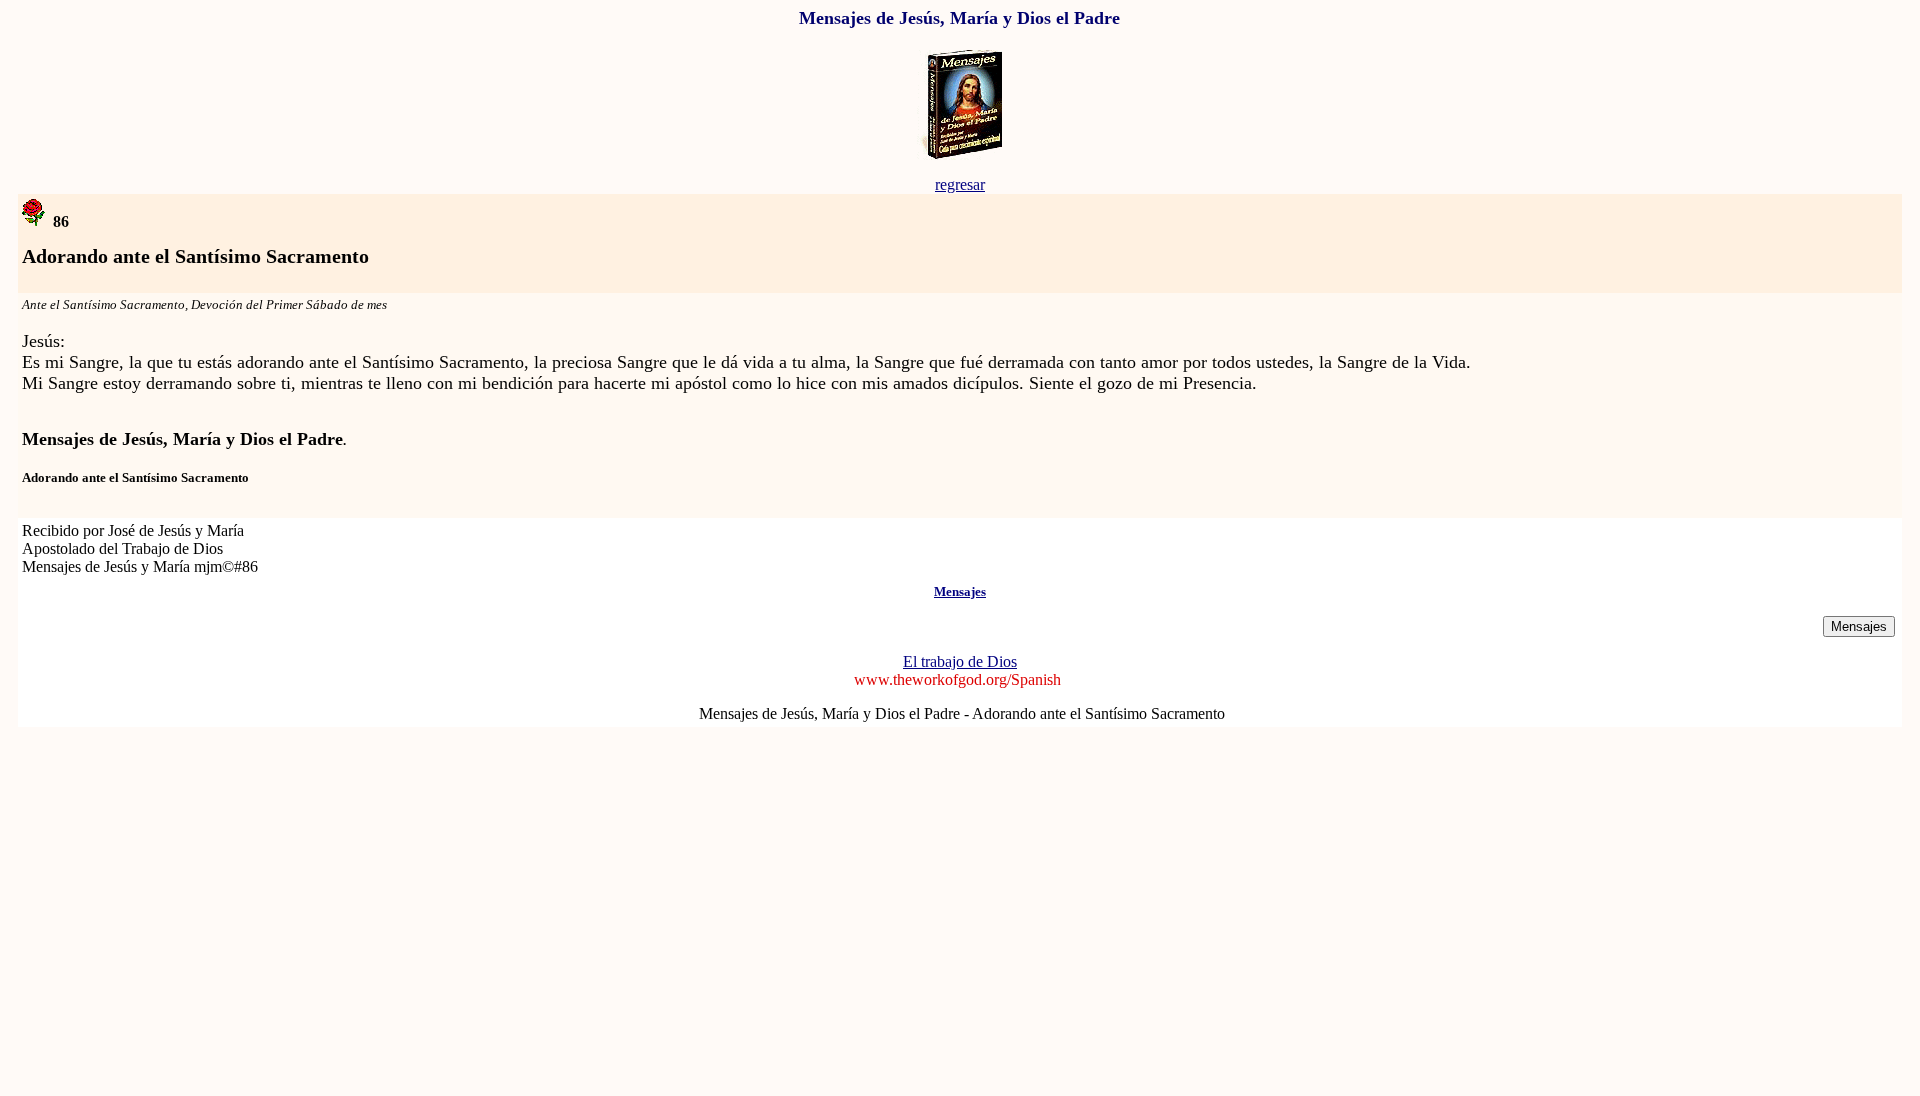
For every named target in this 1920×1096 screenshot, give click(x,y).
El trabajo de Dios (960, 661)
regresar (960, 184)
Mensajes (960, 591)
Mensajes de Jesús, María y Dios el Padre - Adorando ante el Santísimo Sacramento (962, 713)
